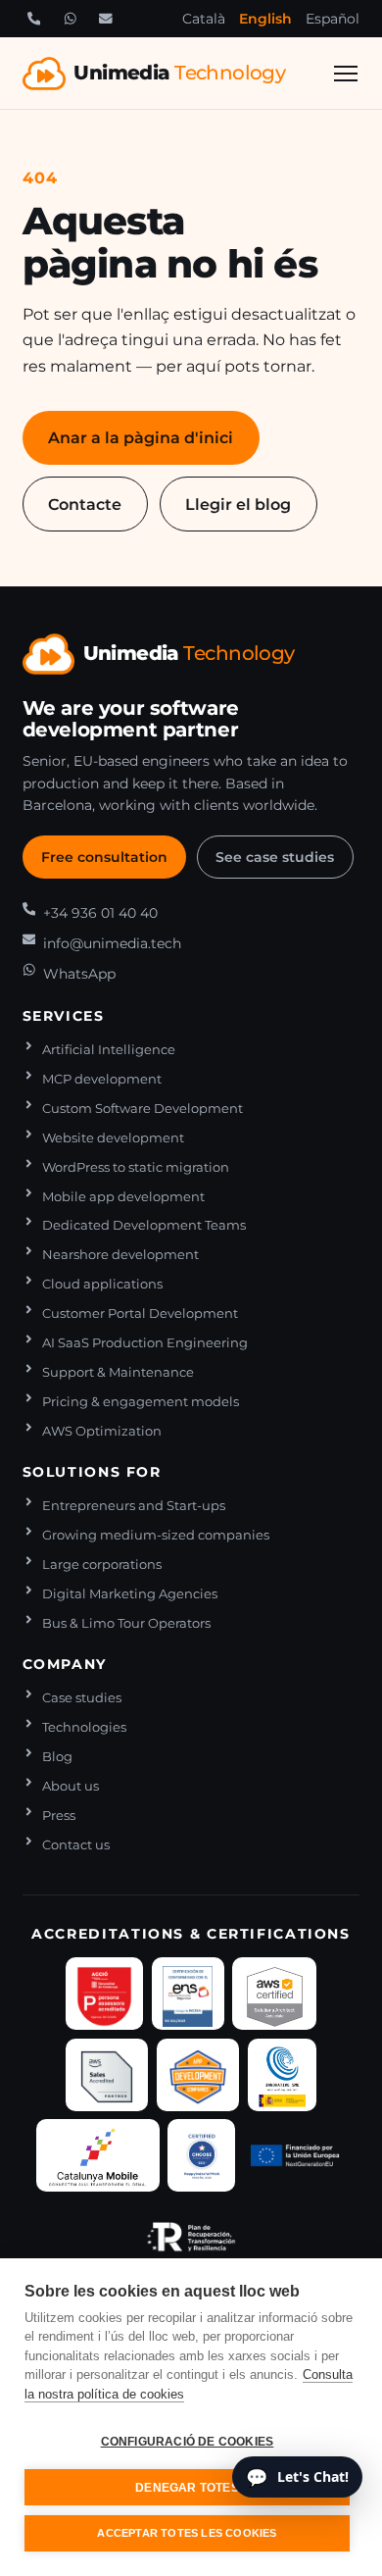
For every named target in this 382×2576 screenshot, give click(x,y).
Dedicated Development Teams (144, 1225)
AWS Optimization (102, 1431)
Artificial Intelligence (109, 1050)
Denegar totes (187, 2488)
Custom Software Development (143, 1109)
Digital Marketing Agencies (130, 1594)
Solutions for (92, 1472)
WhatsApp (79, 974)
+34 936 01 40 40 (100, 913)
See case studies (275, 857)
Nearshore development (120, 1255)
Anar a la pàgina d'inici (141, 437)
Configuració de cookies (188, 2442)
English (265, 19)
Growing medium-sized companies (156, 1535)
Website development (113, 1138)
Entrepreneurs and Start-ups (134, 1506)
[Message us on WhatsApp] (70, 19)
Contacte (85, 504)
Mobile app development (123, 1197)
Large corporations (102, 1565)
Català (204, 19)
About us (71, 1786)
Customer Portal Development (140, 1313)
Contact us (76, 1845)
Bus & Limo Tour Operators (126, 1623)
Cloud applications (102, 1284)
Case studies (82, 1698)
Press (59, 1816)
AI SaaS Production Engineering (145, 1343)
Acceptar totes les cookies (187, 2533)
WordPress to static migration (136, 1167)
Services (64, 1016)
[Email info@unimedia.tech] (106, 19)
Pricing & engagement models (141, 1402)
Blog (57, 1757)
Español (333, 19)
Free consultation (104, 857)
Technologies (84, 1727)
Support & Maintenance (118, 1372)
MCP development (102, 1079)
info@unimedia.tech (112, 943)
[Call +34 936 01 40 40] (34, 19)
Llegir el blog (238, 504)
